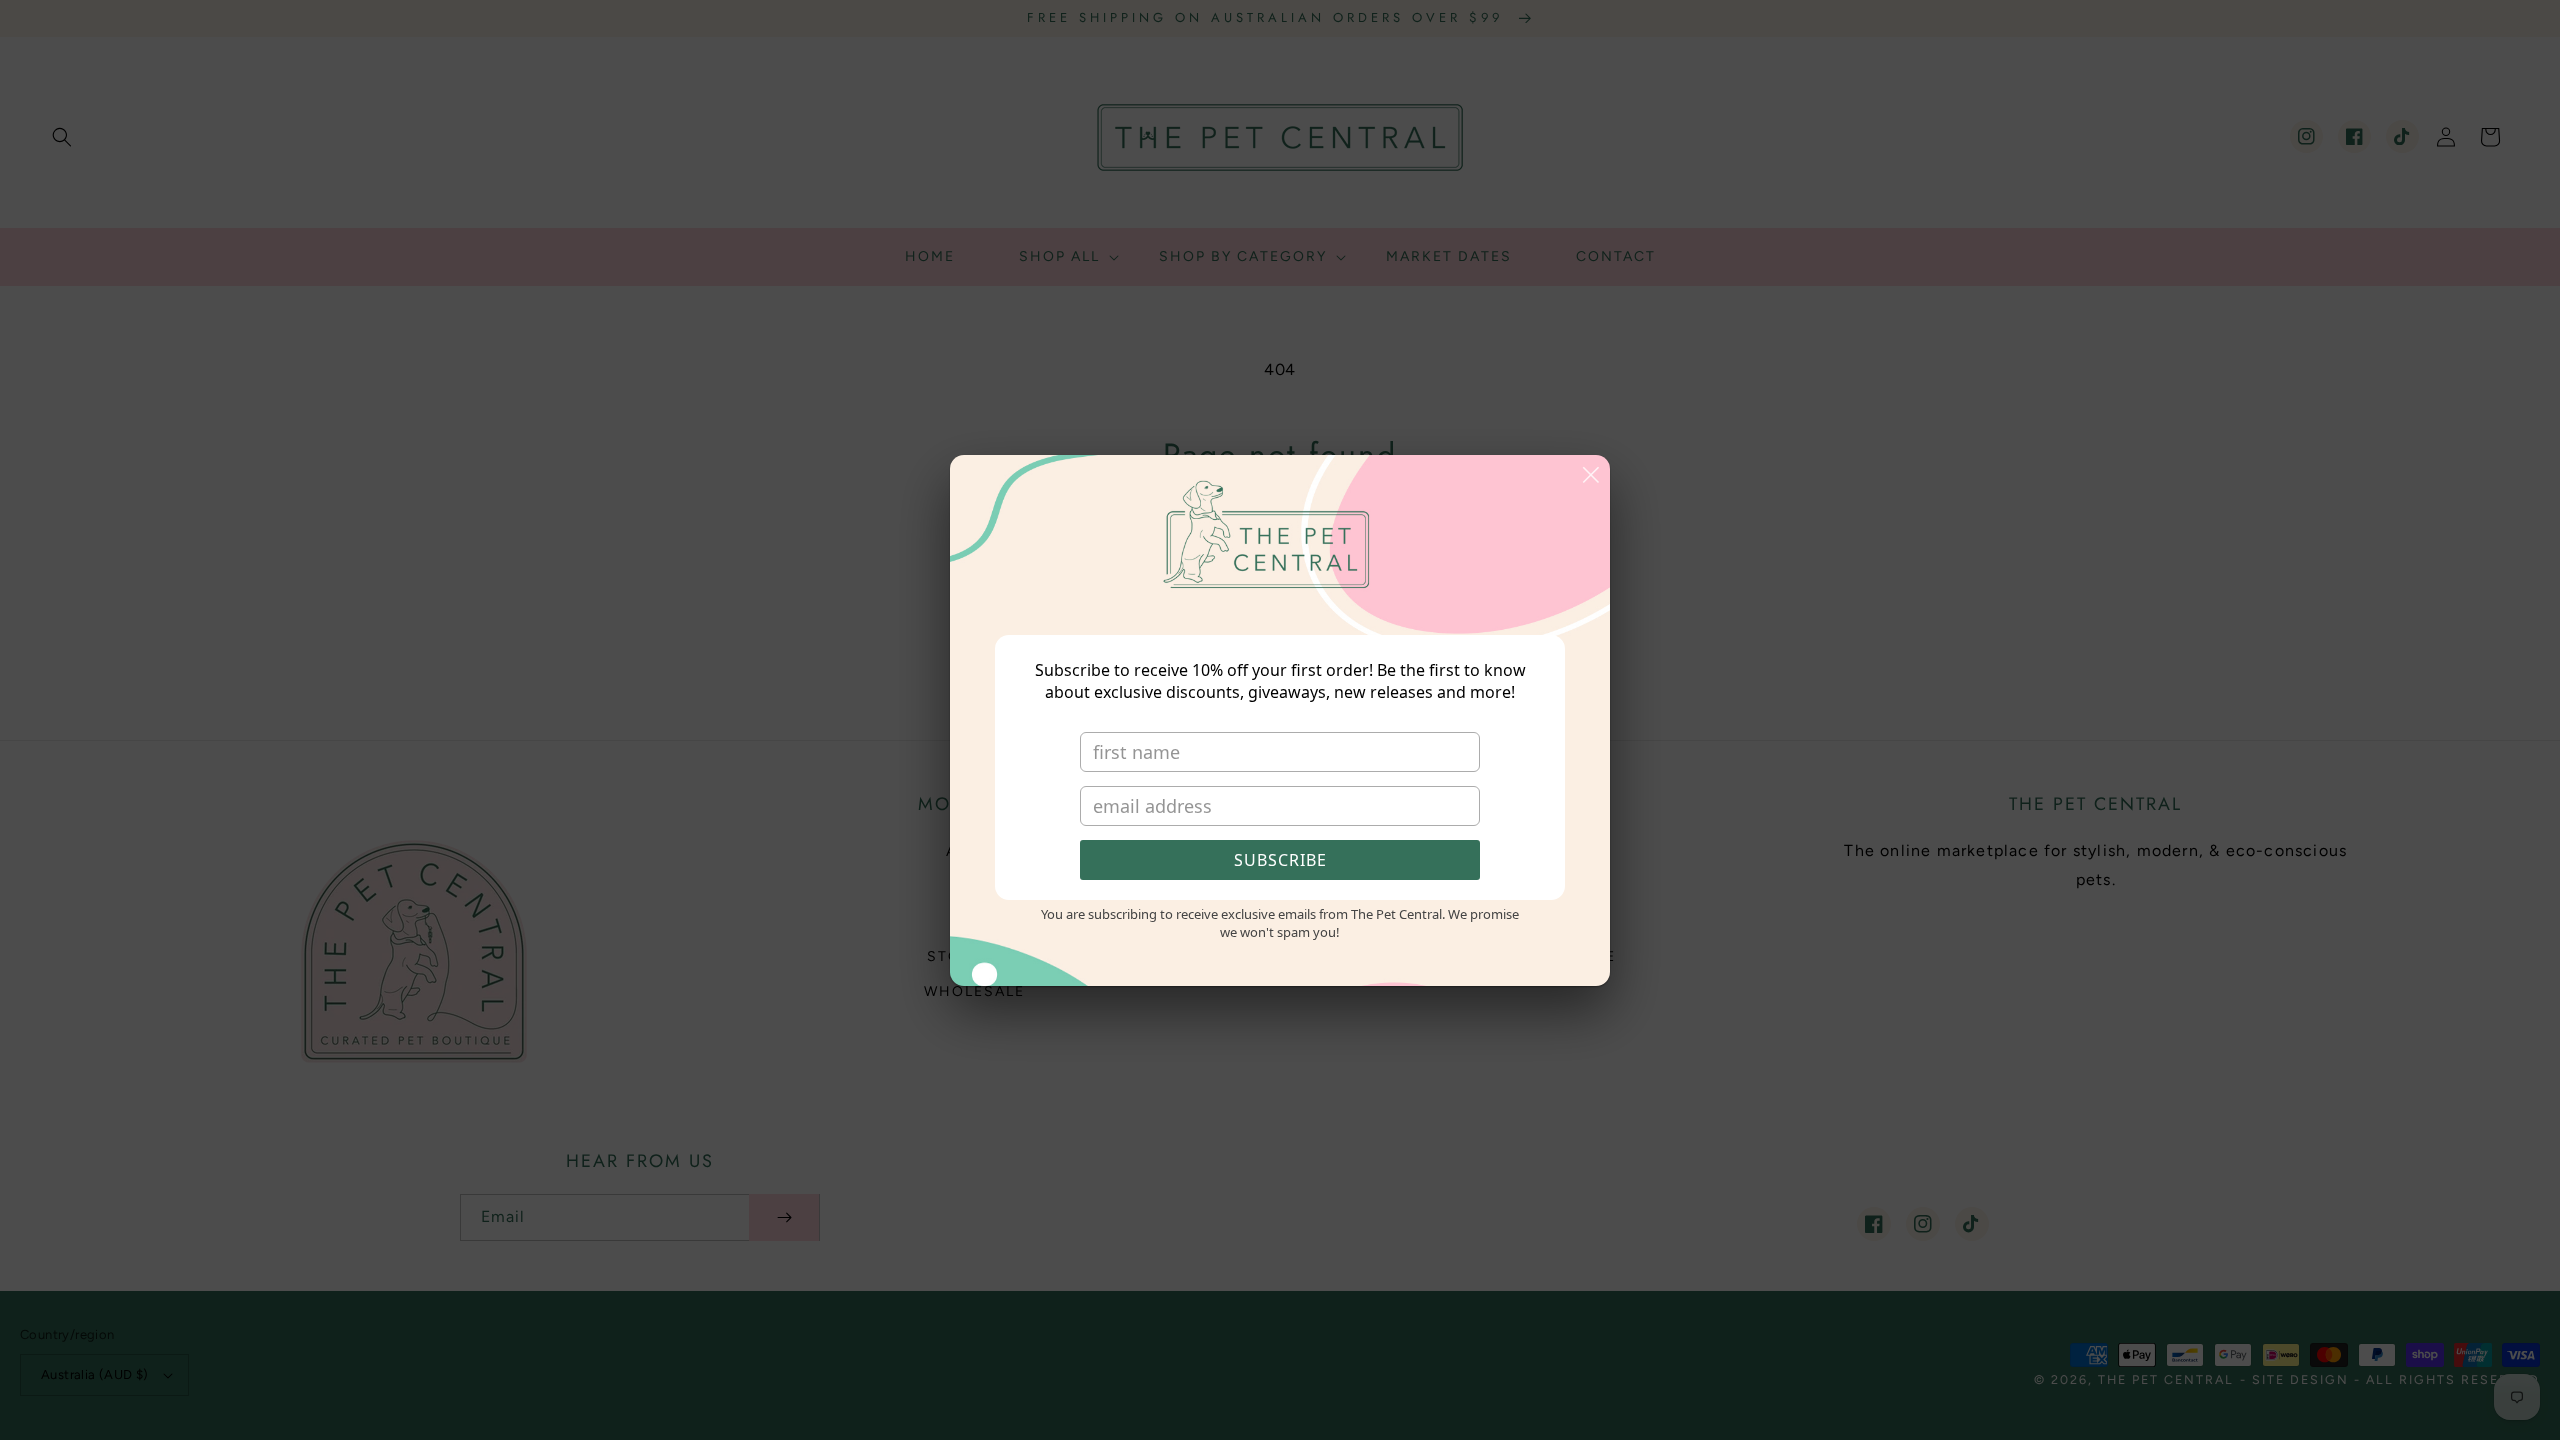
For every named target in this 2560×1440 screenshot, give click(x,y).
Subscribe (1280, 860)
